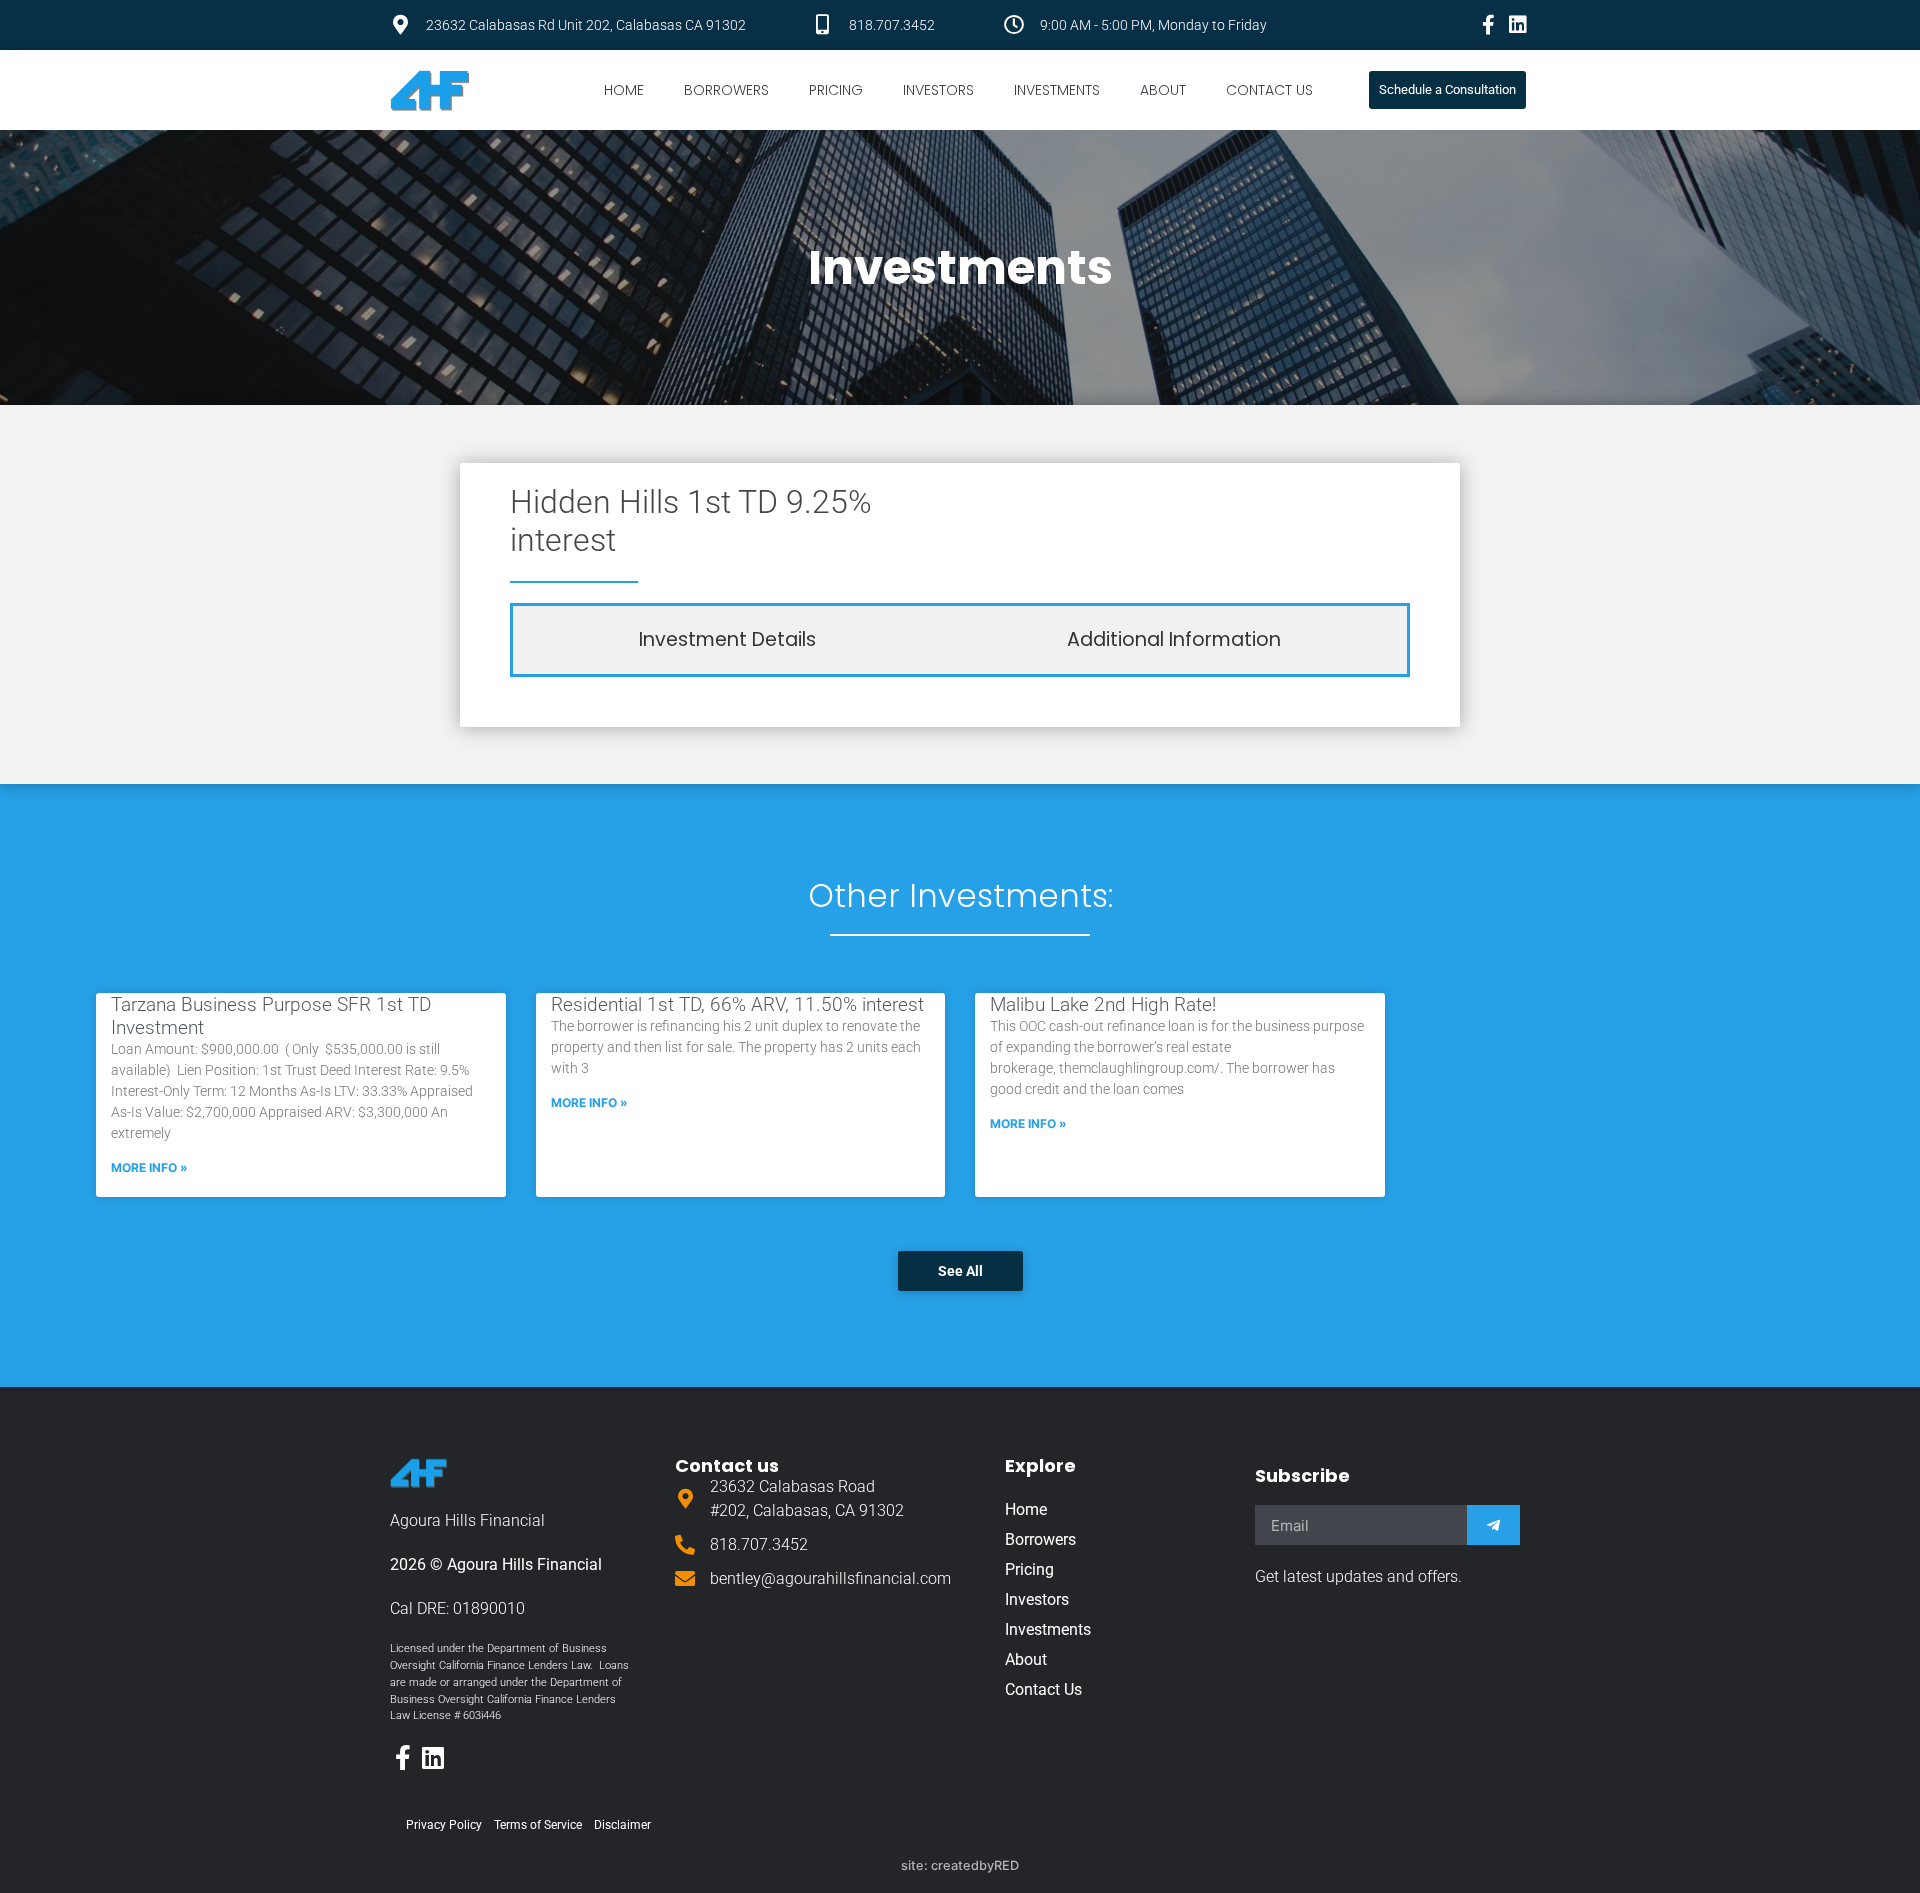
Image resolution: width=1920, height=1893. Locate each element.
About (1163, 90)
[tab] (727, 639)
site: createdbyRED (960, 1865)
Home (624, 90)
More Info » (149, 1167)
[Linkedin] (1518, 25)
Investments (1057, 90)
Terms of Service (538, 1825)
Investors (938, 90)
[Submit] (1493, 1525)
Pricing (836, 90)
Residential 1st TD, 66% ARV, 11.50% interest (737, 1004)
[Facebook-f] (1488, 25)
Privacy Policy (444, 1825)
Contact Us (1269, 90)
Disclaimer (622, 1825)
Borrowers (726, 90)
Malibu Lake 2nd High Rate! (1103, 1004)
